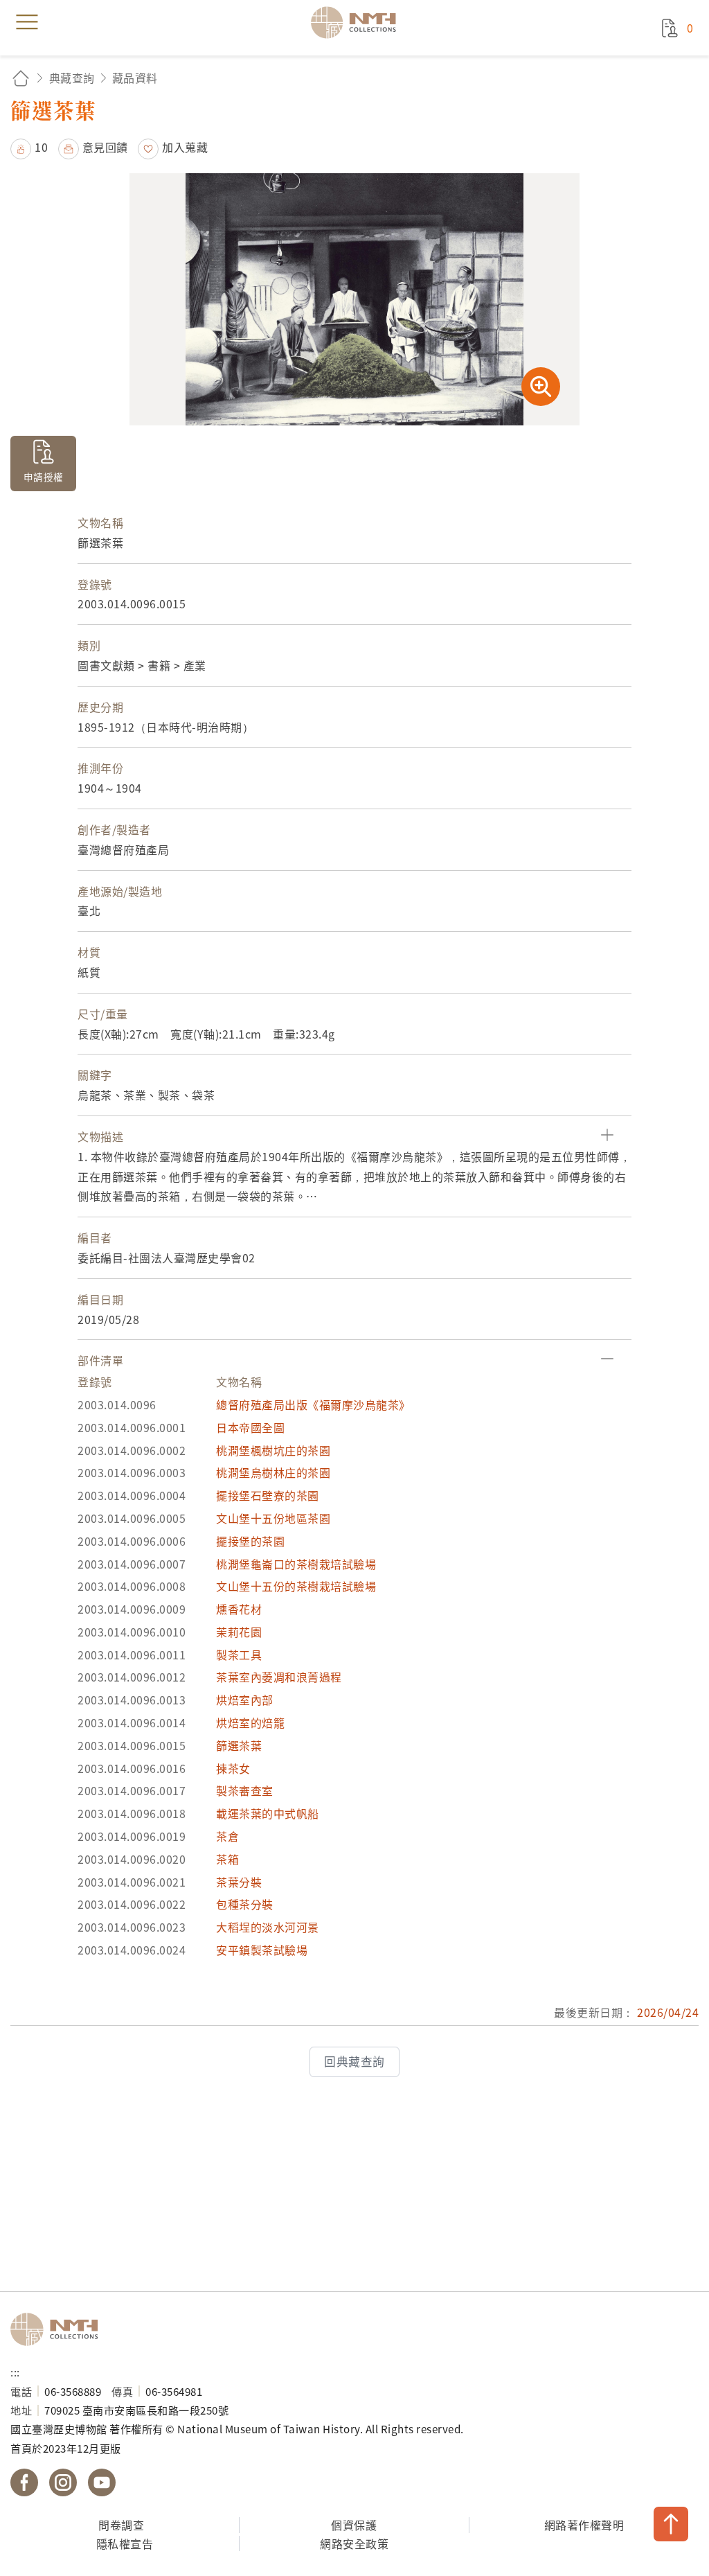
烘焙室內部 (245, 1700)
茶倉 (227, 1836)
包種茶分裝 (245, 1904)
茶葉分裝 (239, 1882)
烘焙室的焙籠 (250, 1722)
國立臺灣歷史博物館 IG (63, 2482)
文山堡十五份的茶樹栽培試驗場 (296, 1586)
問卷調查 (121, 2525)
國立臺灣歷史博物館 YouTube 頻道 (102, 2482)
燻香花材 (239, 1609)
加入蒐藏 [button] (185, 147)
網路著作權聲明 (584, 2525)
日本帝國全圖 (250, 1427)
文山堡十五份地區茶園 (273, 1518)
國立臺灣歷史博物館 (59, 2329)
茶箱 (227, 1859)
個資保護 (354, 2525)
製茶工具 (239, 1655)
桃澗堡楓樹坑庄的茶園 (273, 1450)
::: (15, 2372)
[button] (29, 147)
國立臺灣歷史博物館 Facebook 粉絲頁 (24, 2482)
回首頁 (21, 78)
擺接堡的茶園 (250, 1541)
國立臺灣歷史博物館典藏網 (358, 22)
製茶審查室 (245, 1790)
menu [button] (27, 22)
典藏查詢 (72, 78)
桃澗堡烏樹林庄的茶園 (273, 1472)
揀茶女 (233, 1768)
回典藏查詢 (354, 2061)
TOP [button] (671, 2524)
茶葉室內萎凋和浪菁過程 (279, 1677)
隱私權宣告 (125, 2543)
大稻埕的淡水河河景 (268, 1927)
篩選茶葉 (239, 1745)
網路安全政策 (354, 2543)
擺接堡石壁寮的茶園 (268, 1495)
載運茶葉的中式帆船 (268, 1813)
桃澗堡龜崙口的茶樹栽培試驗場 (296, 1564)
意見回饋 (105, 147)
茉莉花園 (239, 1632)
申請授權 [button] (44, 477)
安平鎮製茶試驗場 (262, 1950)
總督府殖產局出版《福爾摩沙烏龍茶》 (313, 1404)
